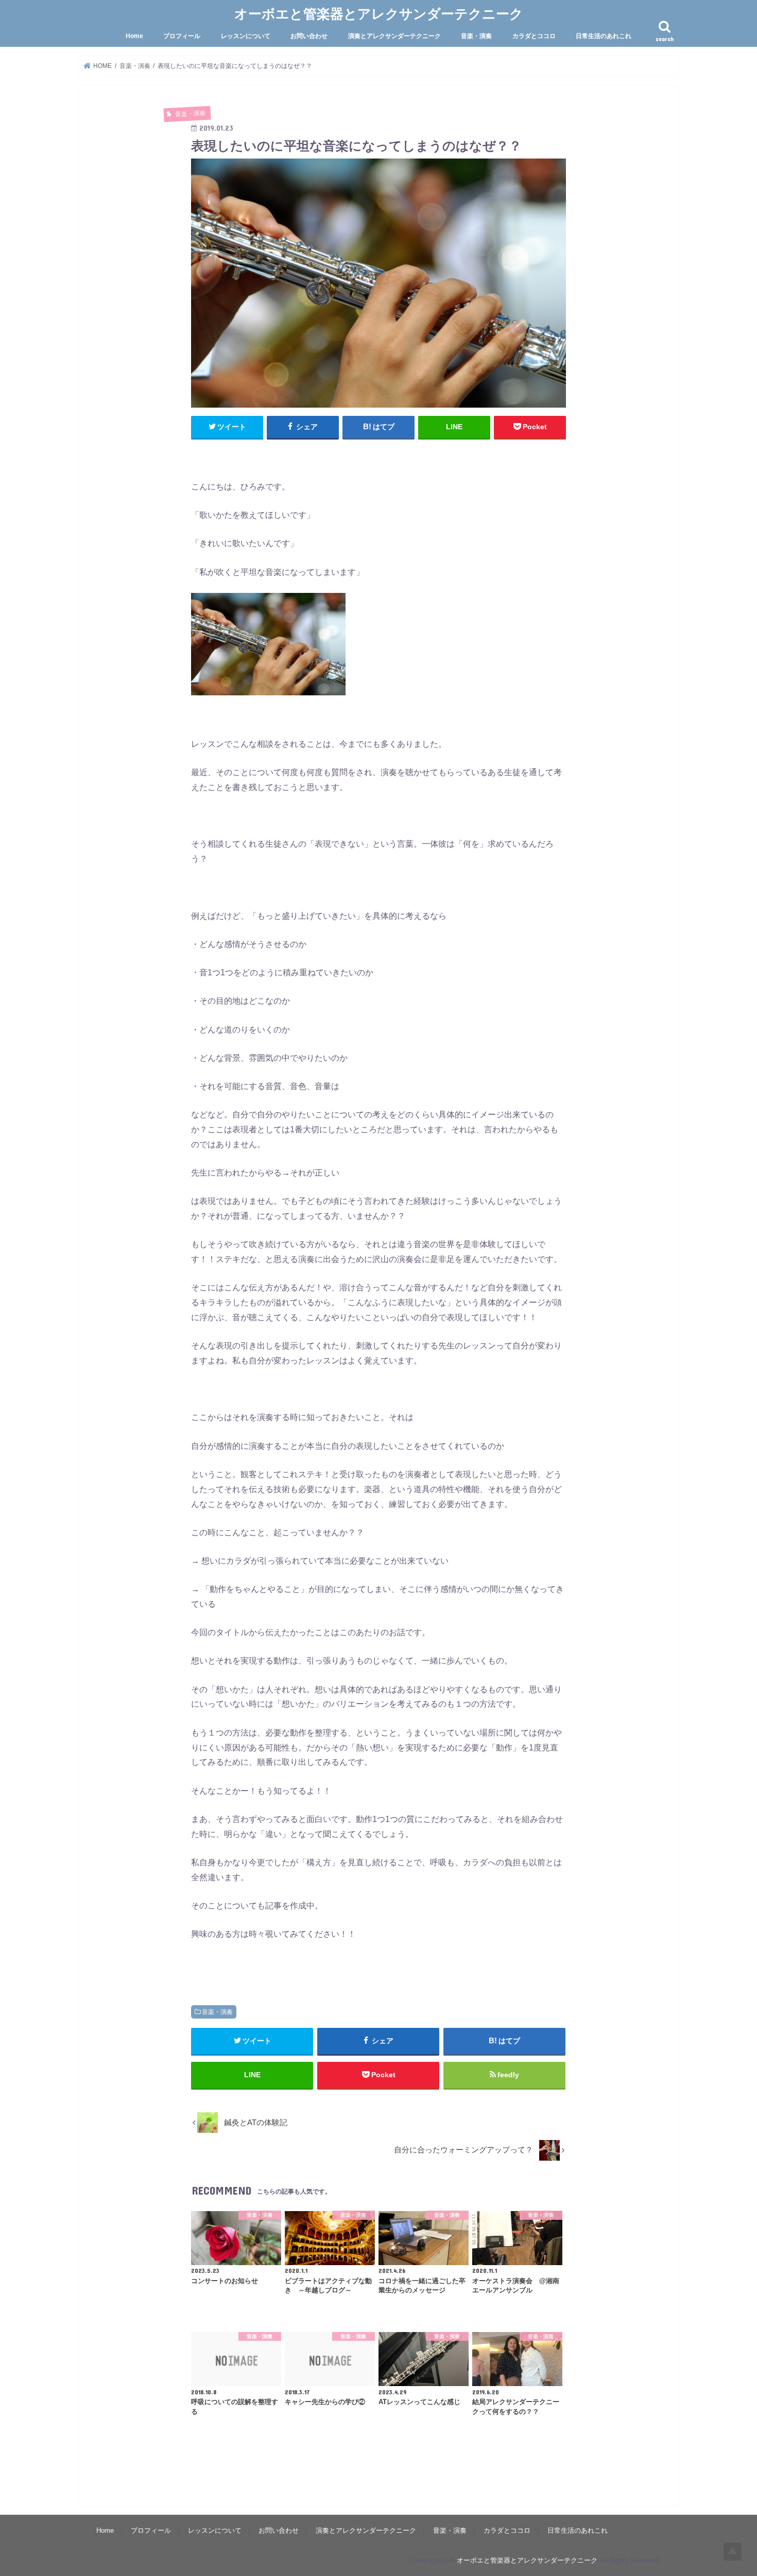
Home (134, 36)
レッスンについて (246, 36)
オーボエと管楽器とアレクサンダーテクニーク (379, 13)
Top (733, 2552)
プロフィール (182, 36)
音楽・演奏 (476, 36)
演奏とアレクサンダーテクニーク (394, 36)
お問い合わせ (309, 36)
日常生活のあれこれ (604, 36)
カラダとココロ (534, 36)
